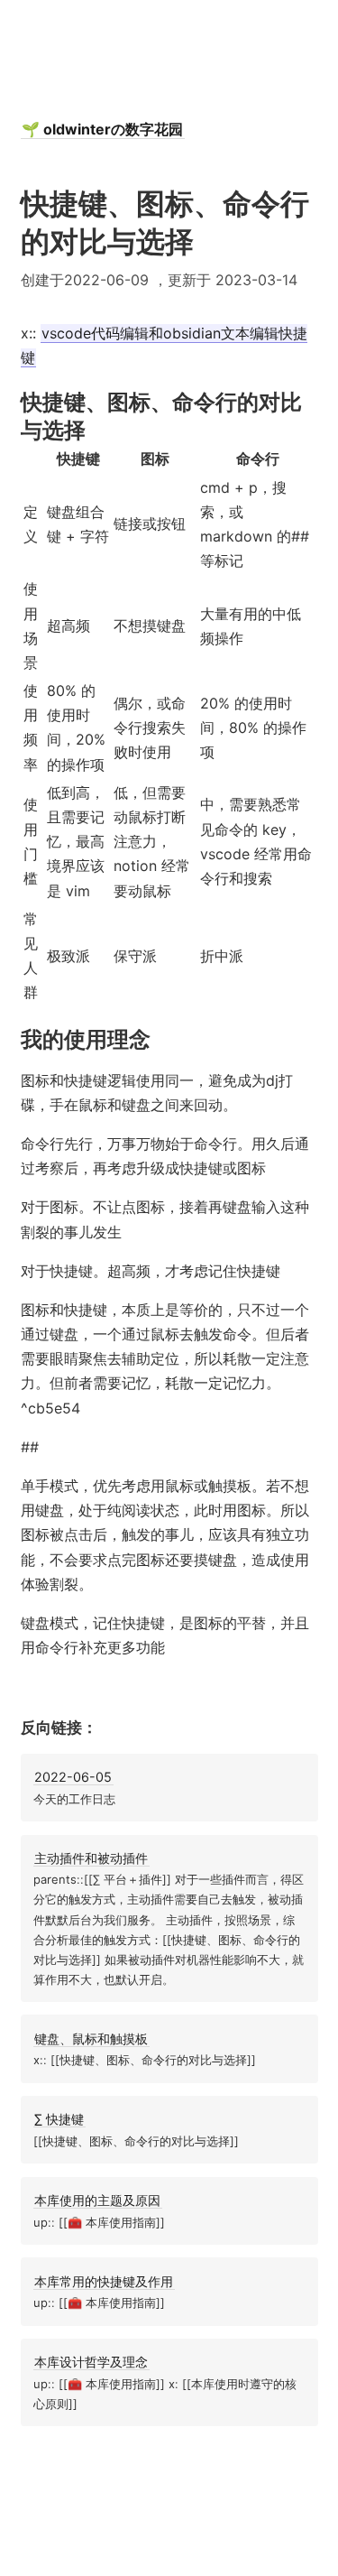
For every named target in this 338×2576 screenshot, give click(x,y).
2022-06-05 (73, 1777)
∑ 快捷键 (59, 2119)
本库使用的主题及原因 (97, 2200)
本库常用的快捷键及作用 (104, 2281)
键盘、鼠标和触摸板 (91, 2039)
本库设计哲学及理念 (91, 2362)
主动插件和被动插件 (91, 1858)
